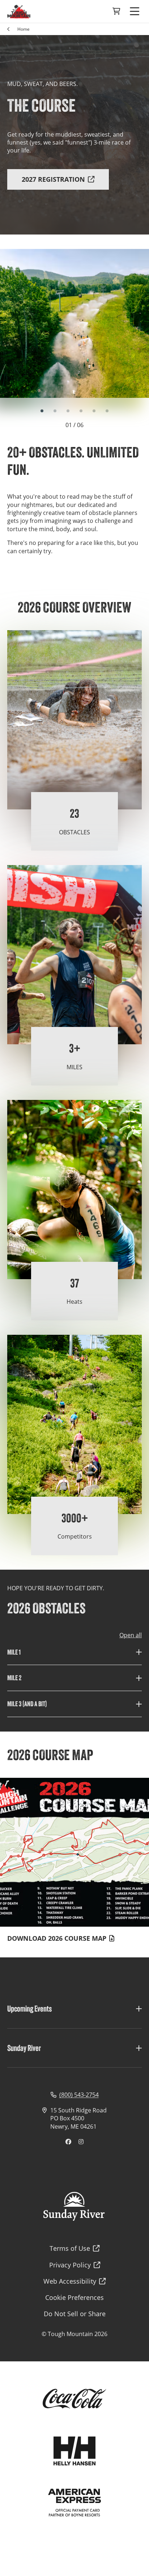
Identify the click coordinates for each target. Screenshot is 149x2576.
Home (24, 29)
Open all (131, 1635)
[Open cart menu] (116, 12)
